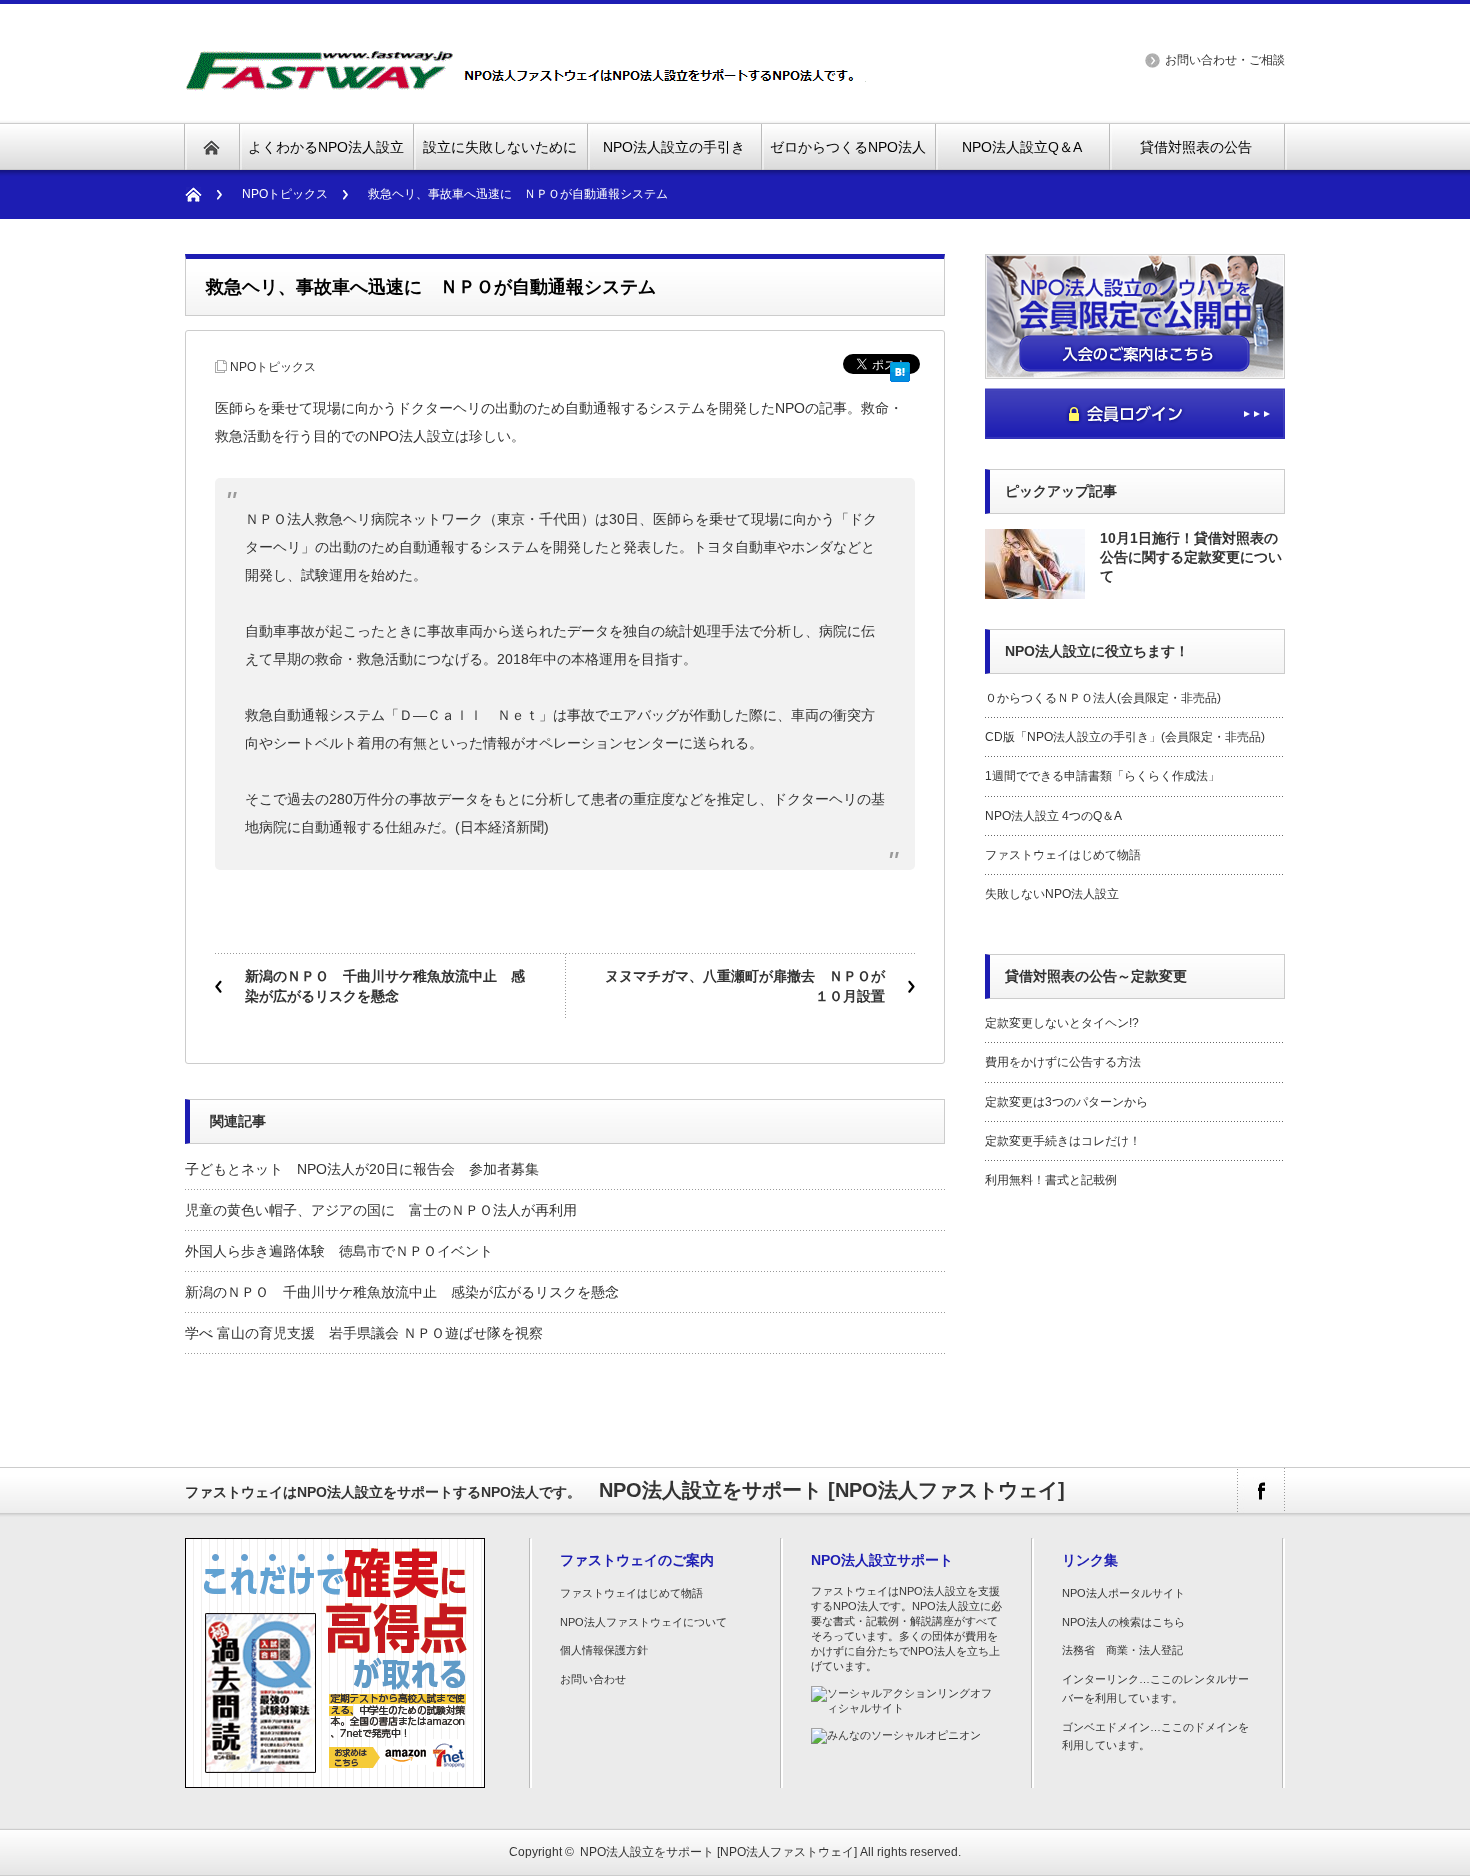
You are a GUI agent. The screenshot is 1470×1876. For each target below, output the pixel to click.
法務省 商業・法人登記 (1122, 1650)
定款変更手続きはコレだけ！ (1063, 1141)
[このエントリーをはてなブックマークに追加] (900, 368)
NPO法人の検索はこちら (1123, 1622)
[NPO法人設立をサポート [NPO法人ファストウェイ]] (528, 79)
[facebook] (1260, 1490)
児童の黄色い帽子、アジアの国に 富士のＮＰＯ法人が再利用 (381, 1210)
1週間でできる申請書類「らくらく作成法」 (1102, 776)
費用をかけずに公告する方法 (1063, 1062)
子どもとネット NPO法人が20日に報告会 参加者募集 (362, 1169)
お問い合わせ (593, 1679)
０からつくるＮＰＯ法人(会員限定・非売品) (1103, 698)
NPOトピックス (285, 194)
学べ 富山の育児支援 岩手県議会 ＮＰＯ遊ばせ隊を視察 (364, 1333)
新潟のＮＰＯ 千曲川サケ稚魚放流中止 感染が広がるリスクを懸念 (385, 986)
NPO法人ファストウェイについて (643, 1622)
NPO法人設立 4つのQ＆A (1053, 816)
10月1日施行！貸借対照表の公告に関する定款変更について (1191, 557)
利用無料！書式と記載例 (1051, 1180)
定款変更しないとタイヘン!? (1062, 1023)
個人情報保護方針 (604, 1650)
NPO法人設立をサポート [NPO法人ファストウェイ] (718, 1852)
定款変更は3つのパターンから (1066, 1102)
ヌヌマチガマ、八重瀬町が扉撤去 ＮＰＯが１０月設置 (745, 986)
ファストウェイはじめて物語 (1063, 855)
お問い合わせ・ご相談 (1225, 60)
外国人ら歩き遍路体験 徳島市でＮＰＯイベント (339, 1251)
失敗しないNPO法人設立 (1052, 894)
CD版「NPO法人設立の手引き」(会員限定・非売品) (1125, 737)
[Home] (203, 194)
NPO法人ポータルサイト (1123, 1593)
